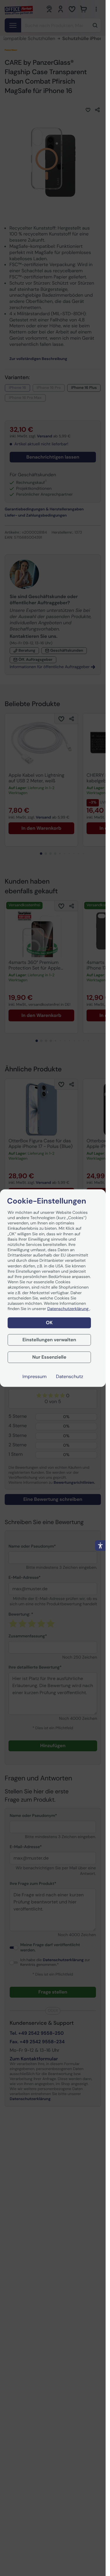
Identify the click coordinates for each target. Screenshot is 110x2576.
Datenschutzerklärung (68, 1309)
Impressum (35, 1376)
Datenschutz (70, 1376)
